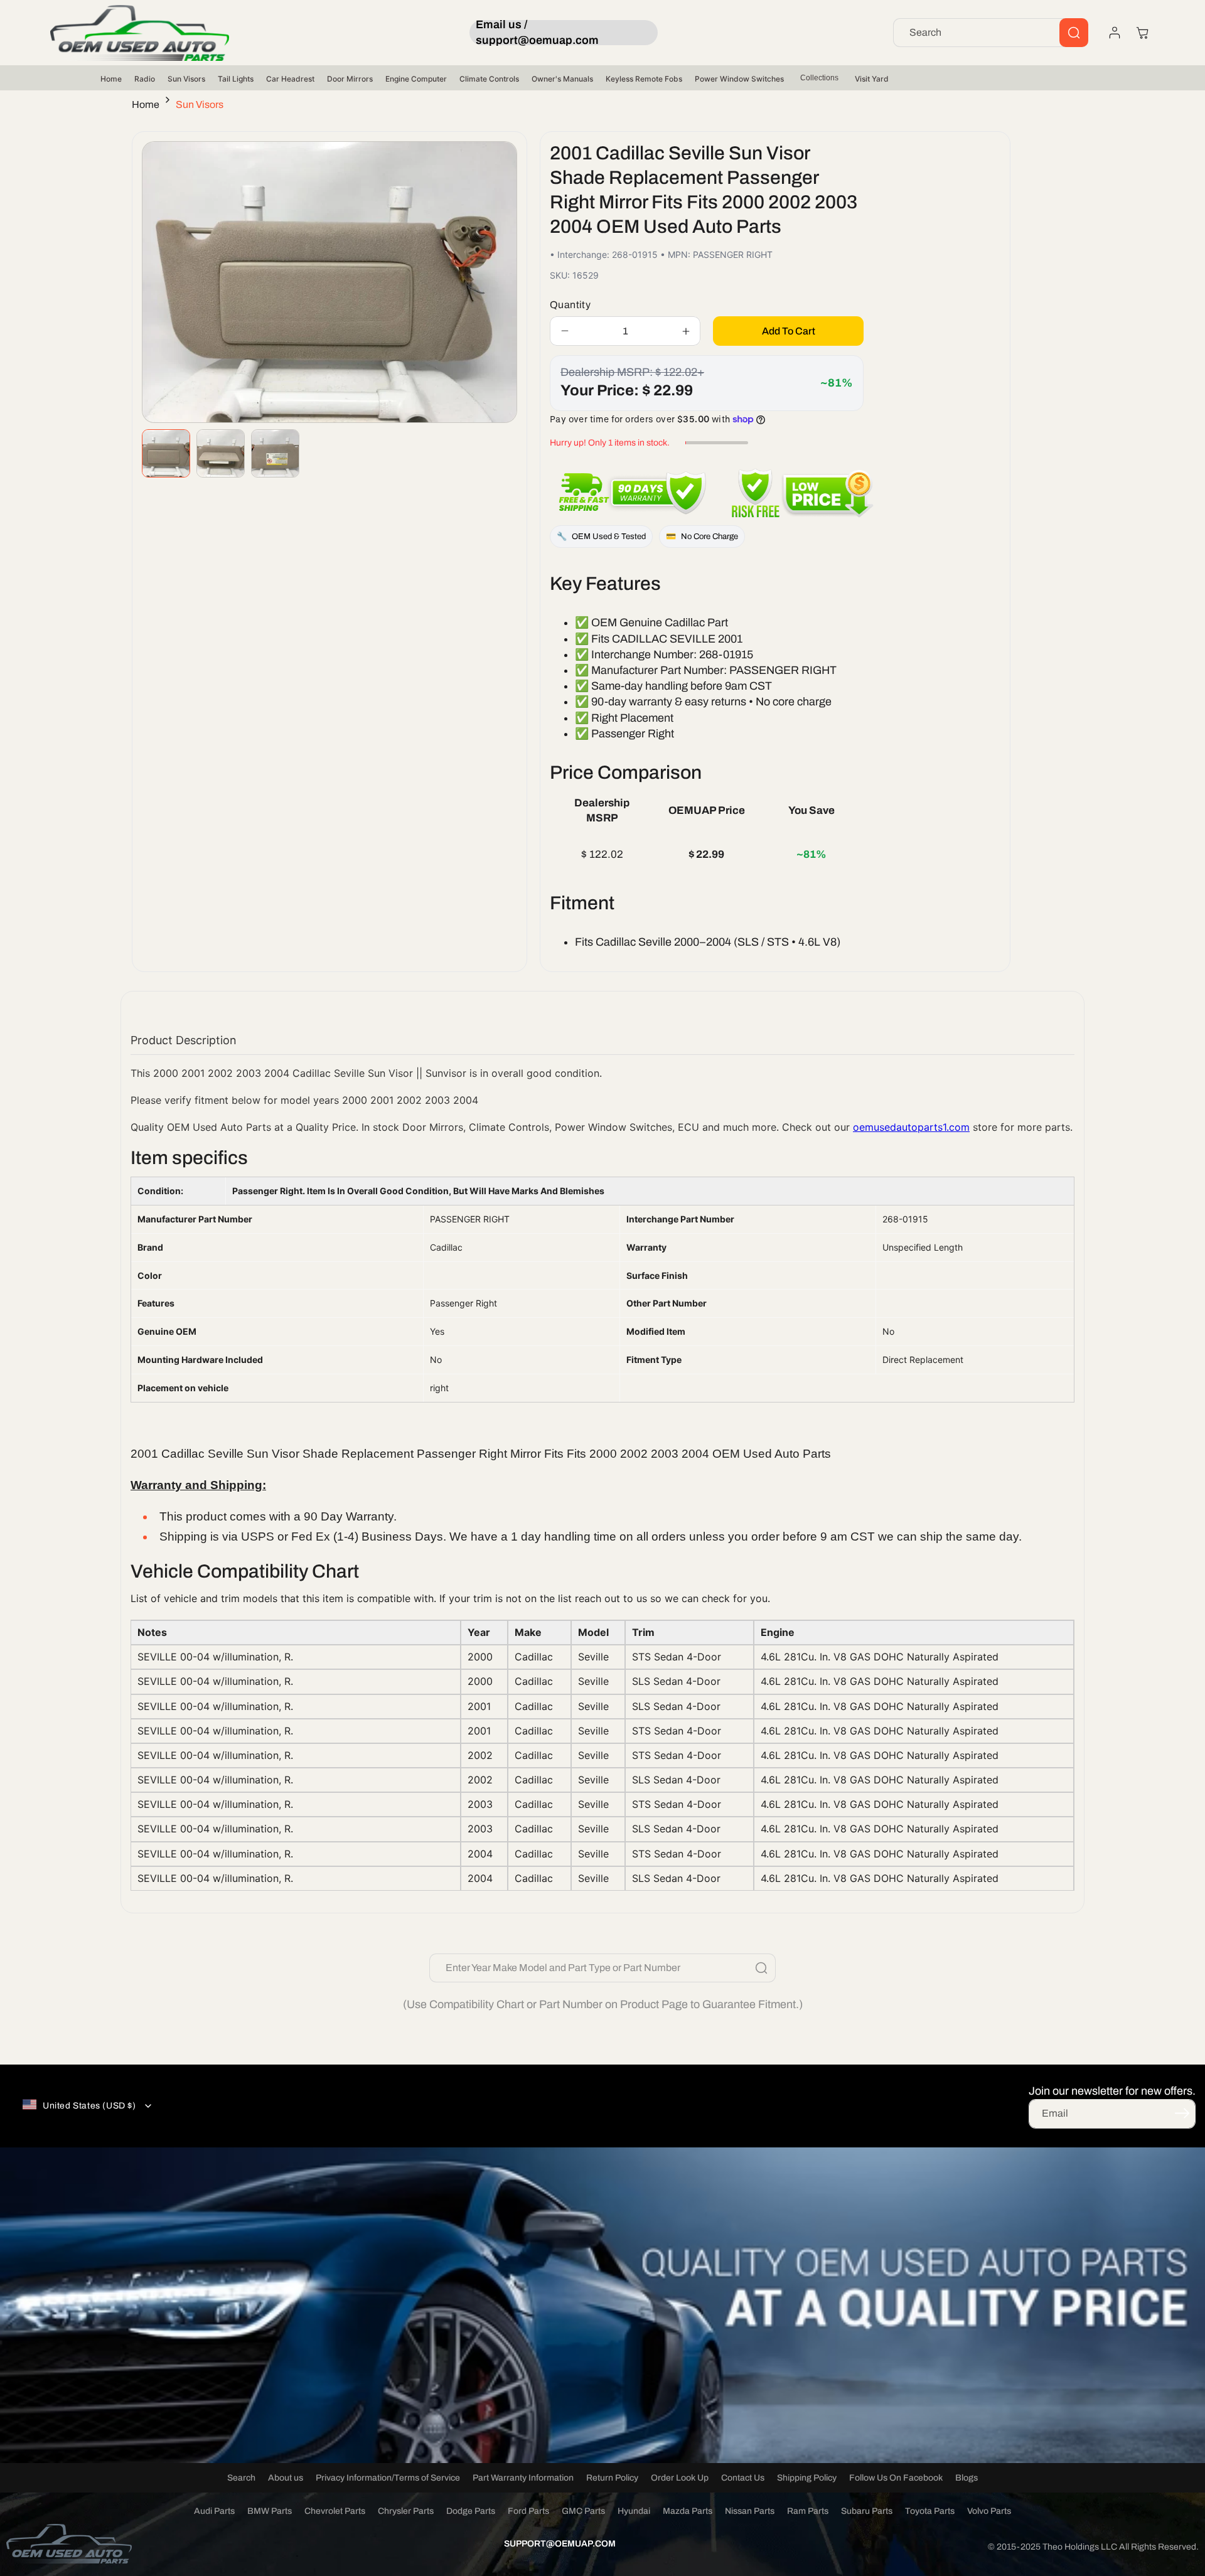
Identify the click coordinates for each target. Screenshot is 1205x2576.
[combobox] (991, 33)
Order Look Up (680, 2478)
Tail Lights (236, 79)
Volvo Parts (989, 2511)
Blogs (967, 2478)
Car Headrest (290, 79)
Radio (145, 79)
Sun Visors (186, 79)
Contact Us (743, 2478)
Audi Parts (214, 2511)
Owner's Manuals (562, 79)
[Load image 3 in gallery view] (275, 453)
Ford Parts (528, 2511)
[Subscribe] (1182, 2113)
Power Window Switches (739, 79)
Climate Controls (489, 79)
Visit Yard (872, 79)
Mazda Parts (688, 2511)
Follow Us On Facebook (896, 2478)
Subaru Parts (867, 2511)
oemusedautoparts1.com (911, 1127)
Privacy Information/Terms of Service (388, 2478)
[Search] (1074, 33)
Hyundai (634, 2511)
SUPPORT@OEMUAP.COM (560, 2544)
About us (286, 2478)
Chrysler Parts (406, 2511)
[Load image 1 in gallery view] (166, 453)
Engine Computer (416, 79)
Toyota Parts (930, 2511)
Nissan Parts (750, 2511)
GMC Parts (583, 2511)
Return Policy (612, 2478)
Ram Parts (808, 2511)
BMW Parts (270, 2511)
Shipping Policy (807, 2478)
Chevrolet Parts (335, 2511)
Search (241, 2478)
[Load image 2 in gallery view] (221, 453)
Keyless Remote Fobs (644, 79)
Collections (819, 78)
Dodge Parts (471, 2511)
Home (111, 79)
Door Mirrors (350, 79)
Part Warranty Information (523, 2478)
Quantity (570, 305)
